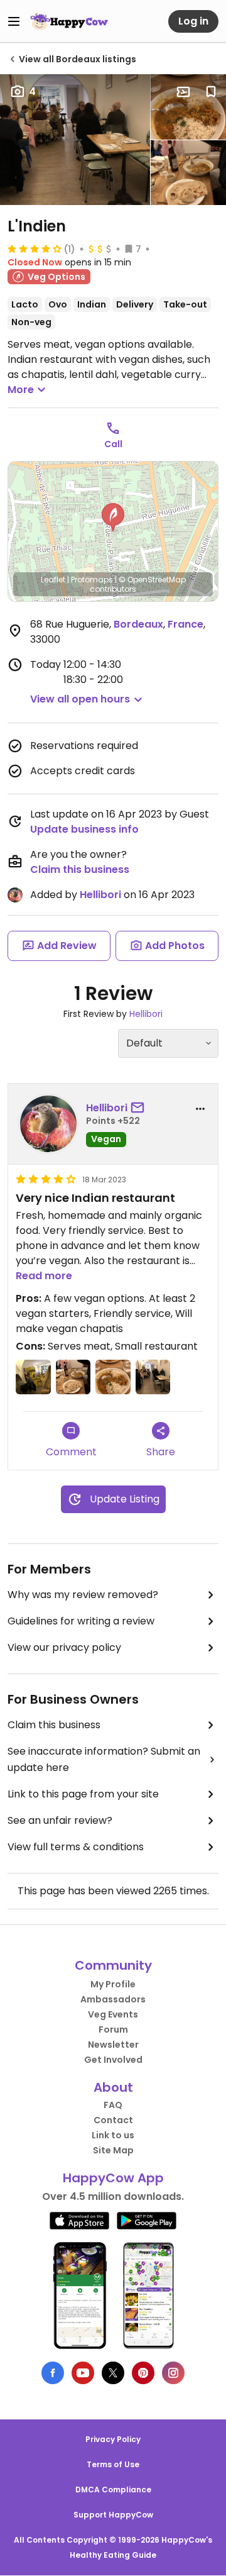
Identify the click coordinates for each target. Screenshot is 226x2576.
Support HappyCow (113, 2515)
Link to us (113, 2135)
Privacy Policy (113, 2439)
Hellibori (100, 895)
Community (113, 1965)
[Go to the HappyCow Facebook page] (53, 2373)
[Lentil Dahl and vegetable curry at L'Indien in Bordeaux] (188, 107)
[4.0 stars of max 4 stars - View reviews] (35, 248)
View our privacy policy (64, 1647)
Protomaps (92, 580)
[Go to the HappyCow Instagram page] (173, 2373)
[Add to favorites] (211, 92)
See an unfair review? (60, 1820)
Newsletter (113, 2045)
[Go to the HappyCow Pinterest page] (143, 2373)
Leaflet (53, 580)
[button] (113, 518)
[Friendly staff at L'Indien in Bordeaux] (33, 1377)
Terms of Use (113, 2464)
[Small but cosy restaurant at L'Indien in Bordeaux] (75, 140)
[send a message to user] (140, 1108)
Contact (113, 2120)
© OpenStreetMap (152, 580)
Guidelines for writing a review (81, 1621)
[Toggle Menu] (14, 21)
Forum (113, 2029)
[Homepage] (69, 21)
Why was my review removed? (83, 1595)
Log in (193, 21)
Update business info (84, 829)
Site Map (113, 2150)
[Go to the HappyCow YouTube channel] (83, 2373)
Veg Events (113, 2014)
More (21, 390)
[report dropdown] (200, 1109)
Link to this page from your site (83, 1794)
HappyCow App (113, 2178)
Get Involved (113, 2060)
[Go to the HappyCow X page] (113, 2373)
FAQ (113, 2105)
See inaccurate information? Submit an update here (104, 1759)
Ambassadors (113, 1999)
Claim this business (80, 869)
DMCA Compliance (113, 2490)
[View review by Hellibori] (48, 1124)
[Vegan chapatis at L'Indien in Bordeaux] (188, 173)
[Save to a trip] (183, 92)
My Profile (113, 1984)
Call (113, 444)
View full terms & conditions (76, 1847)
